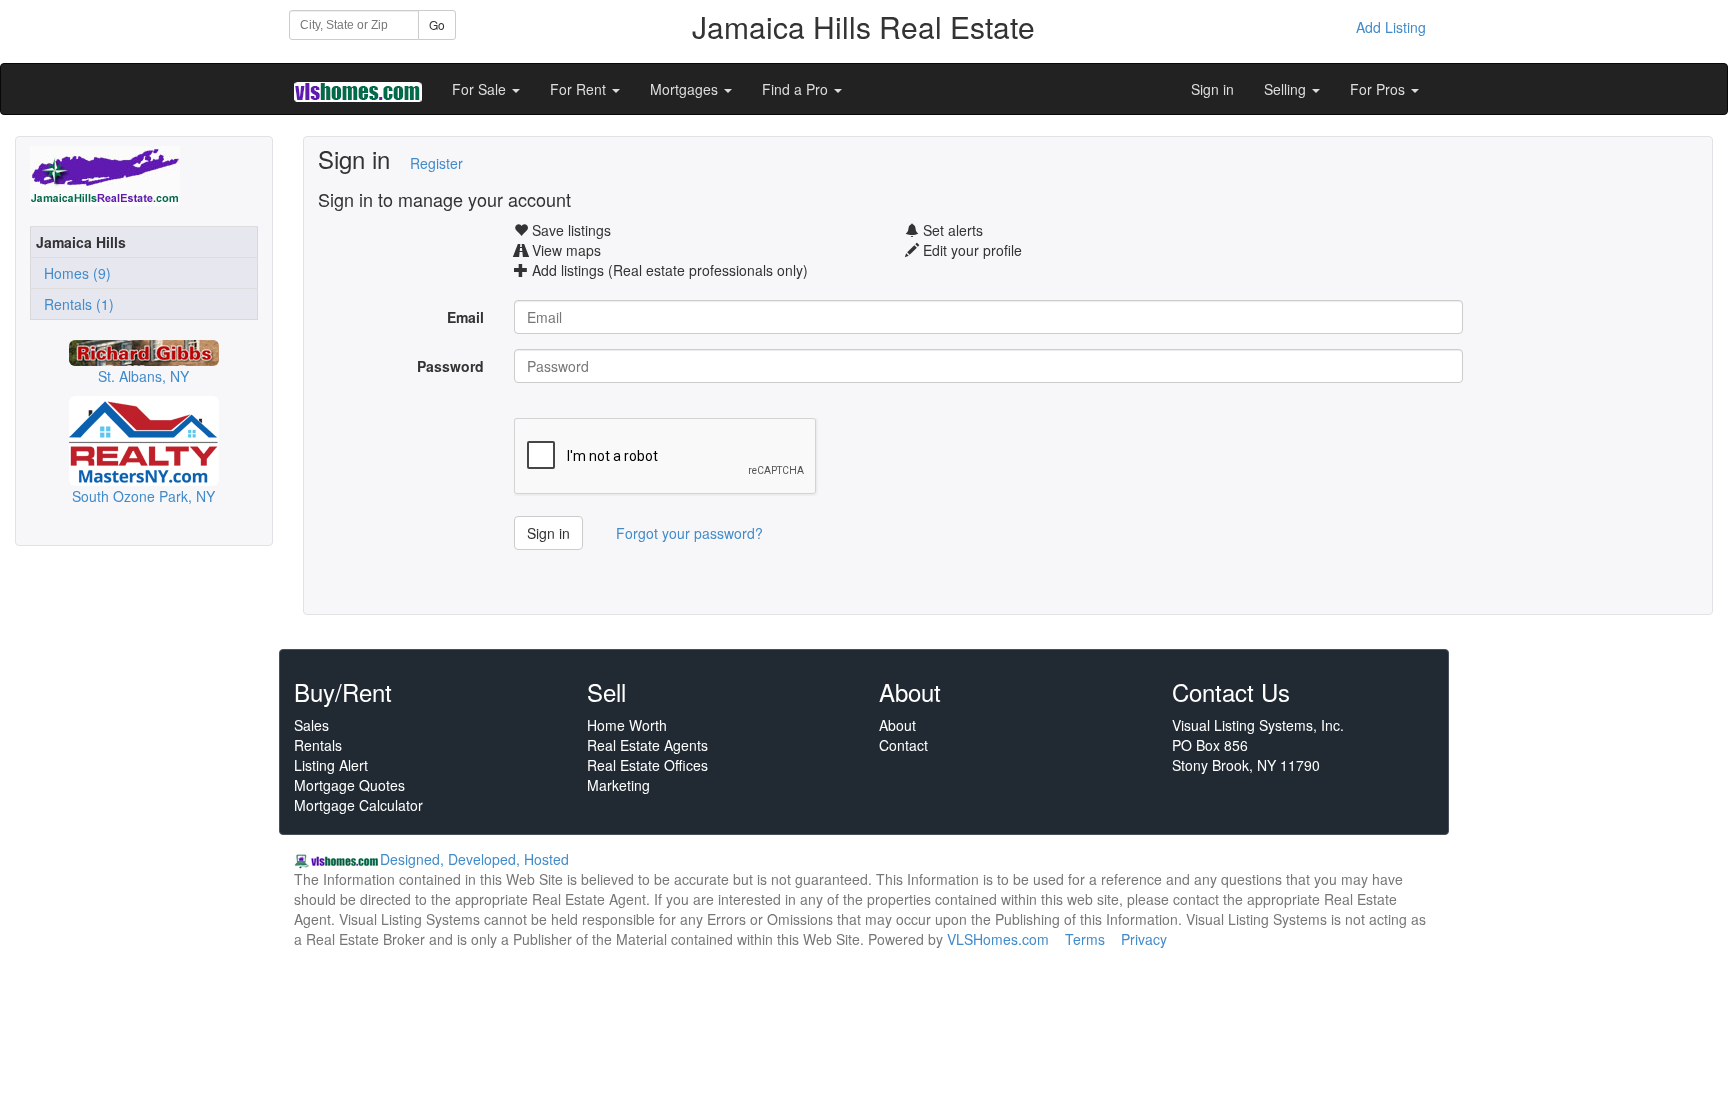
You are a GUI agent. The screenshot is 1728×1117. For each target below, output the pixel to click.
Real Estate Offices (647, 765)
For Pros (1379, 89)
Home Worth (627, 725)
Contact (903, 745)
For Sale (481, 89)
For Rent (580, 89)
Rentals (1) (75, 304)
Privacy (1144, 939)
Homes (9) (73, 273)
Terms (1085, 939)
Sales (311, 725)
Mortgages (686, 89)
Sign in (1212, 89)
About (897, 725)
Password (450, 366)
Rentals (318, 745)
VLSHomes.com (998, 939)
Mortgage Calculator (358, 805)
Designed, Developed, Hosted (474, 859)
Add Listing (1391, 27)
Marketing (618, 785)
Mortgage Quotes (349, 785)
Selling (1287, 89)
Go (437, 24)
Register (436, 163)
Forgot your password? (689, 533)
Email (465, 317)
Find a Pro (797, 89)
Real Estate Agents (647, 745)
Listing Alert (331, 765)
